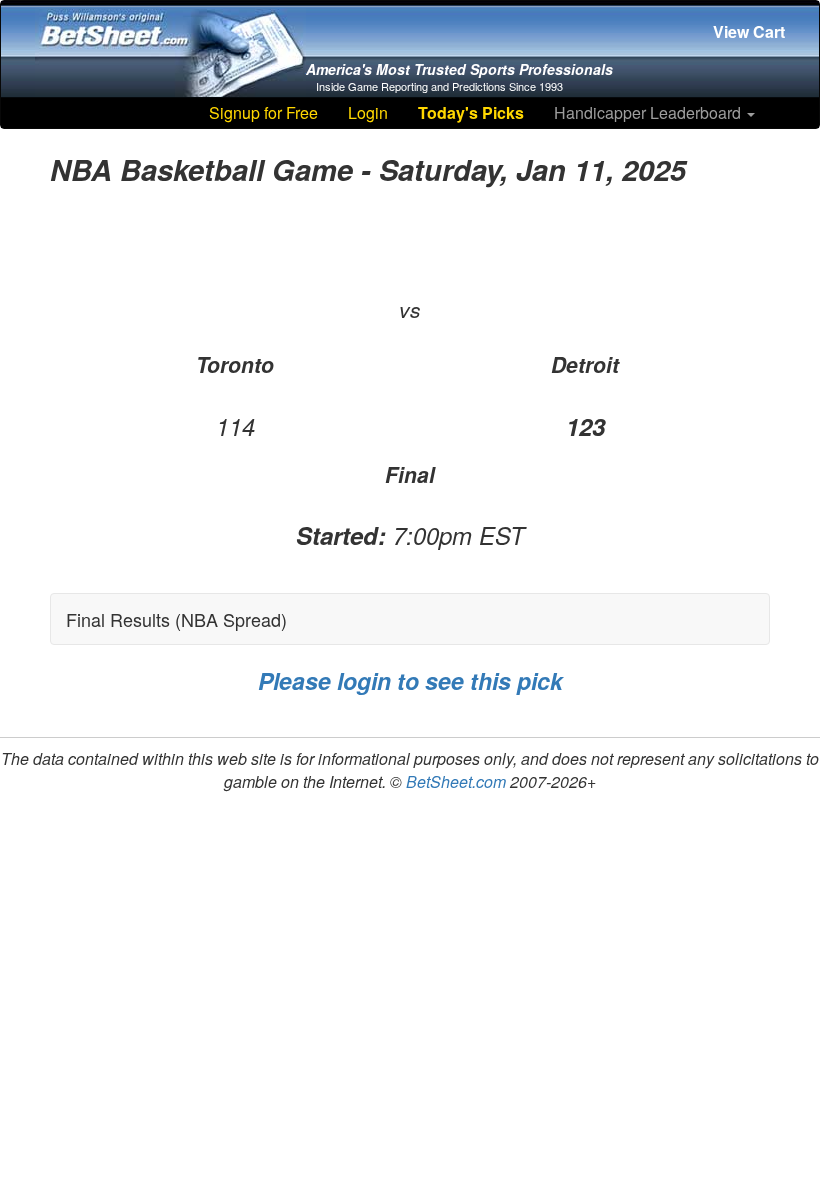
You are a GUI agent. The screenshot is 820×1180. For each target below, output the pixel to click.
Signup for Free (263, 112)
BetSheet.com (456, 781)
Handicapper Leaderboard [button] (649, 112)
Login (368, 112)
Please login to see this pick (410, 680)
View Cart (749, 31)
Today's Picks (471, 112)
